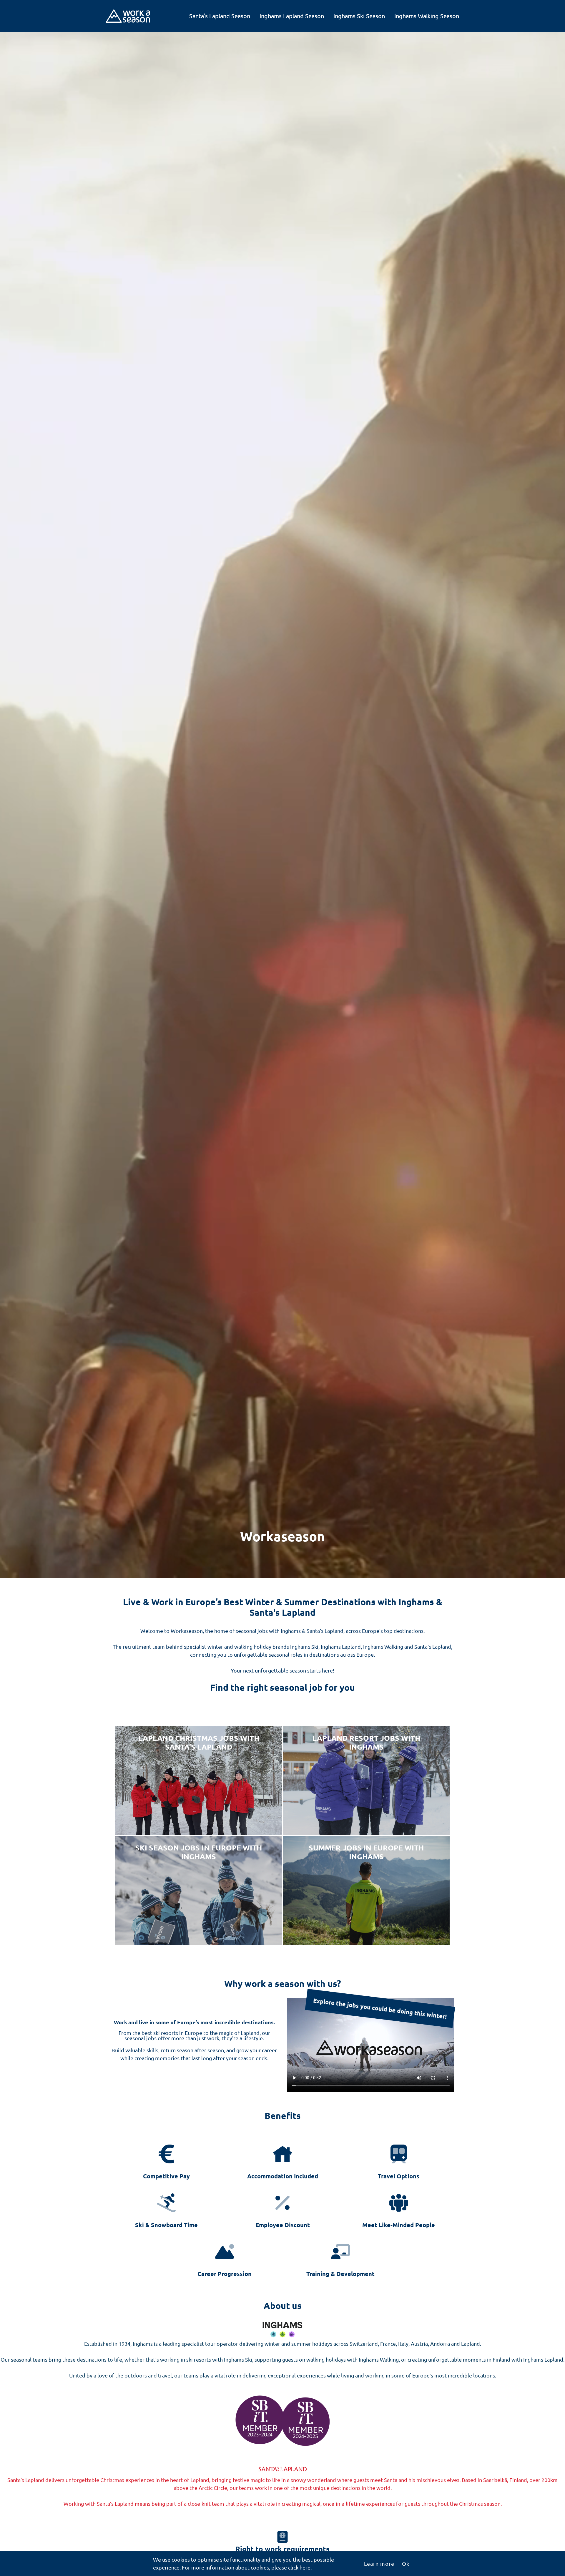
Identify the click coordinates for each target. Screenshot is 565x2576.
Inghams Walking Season (427, 16)
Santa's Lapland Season (220, 16)
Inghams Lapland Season (292, 16)
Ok (406, 2564)
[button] (166, 2162)
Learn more (379, 2564)
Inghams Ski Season (359, 16)
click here (299, 2567)
